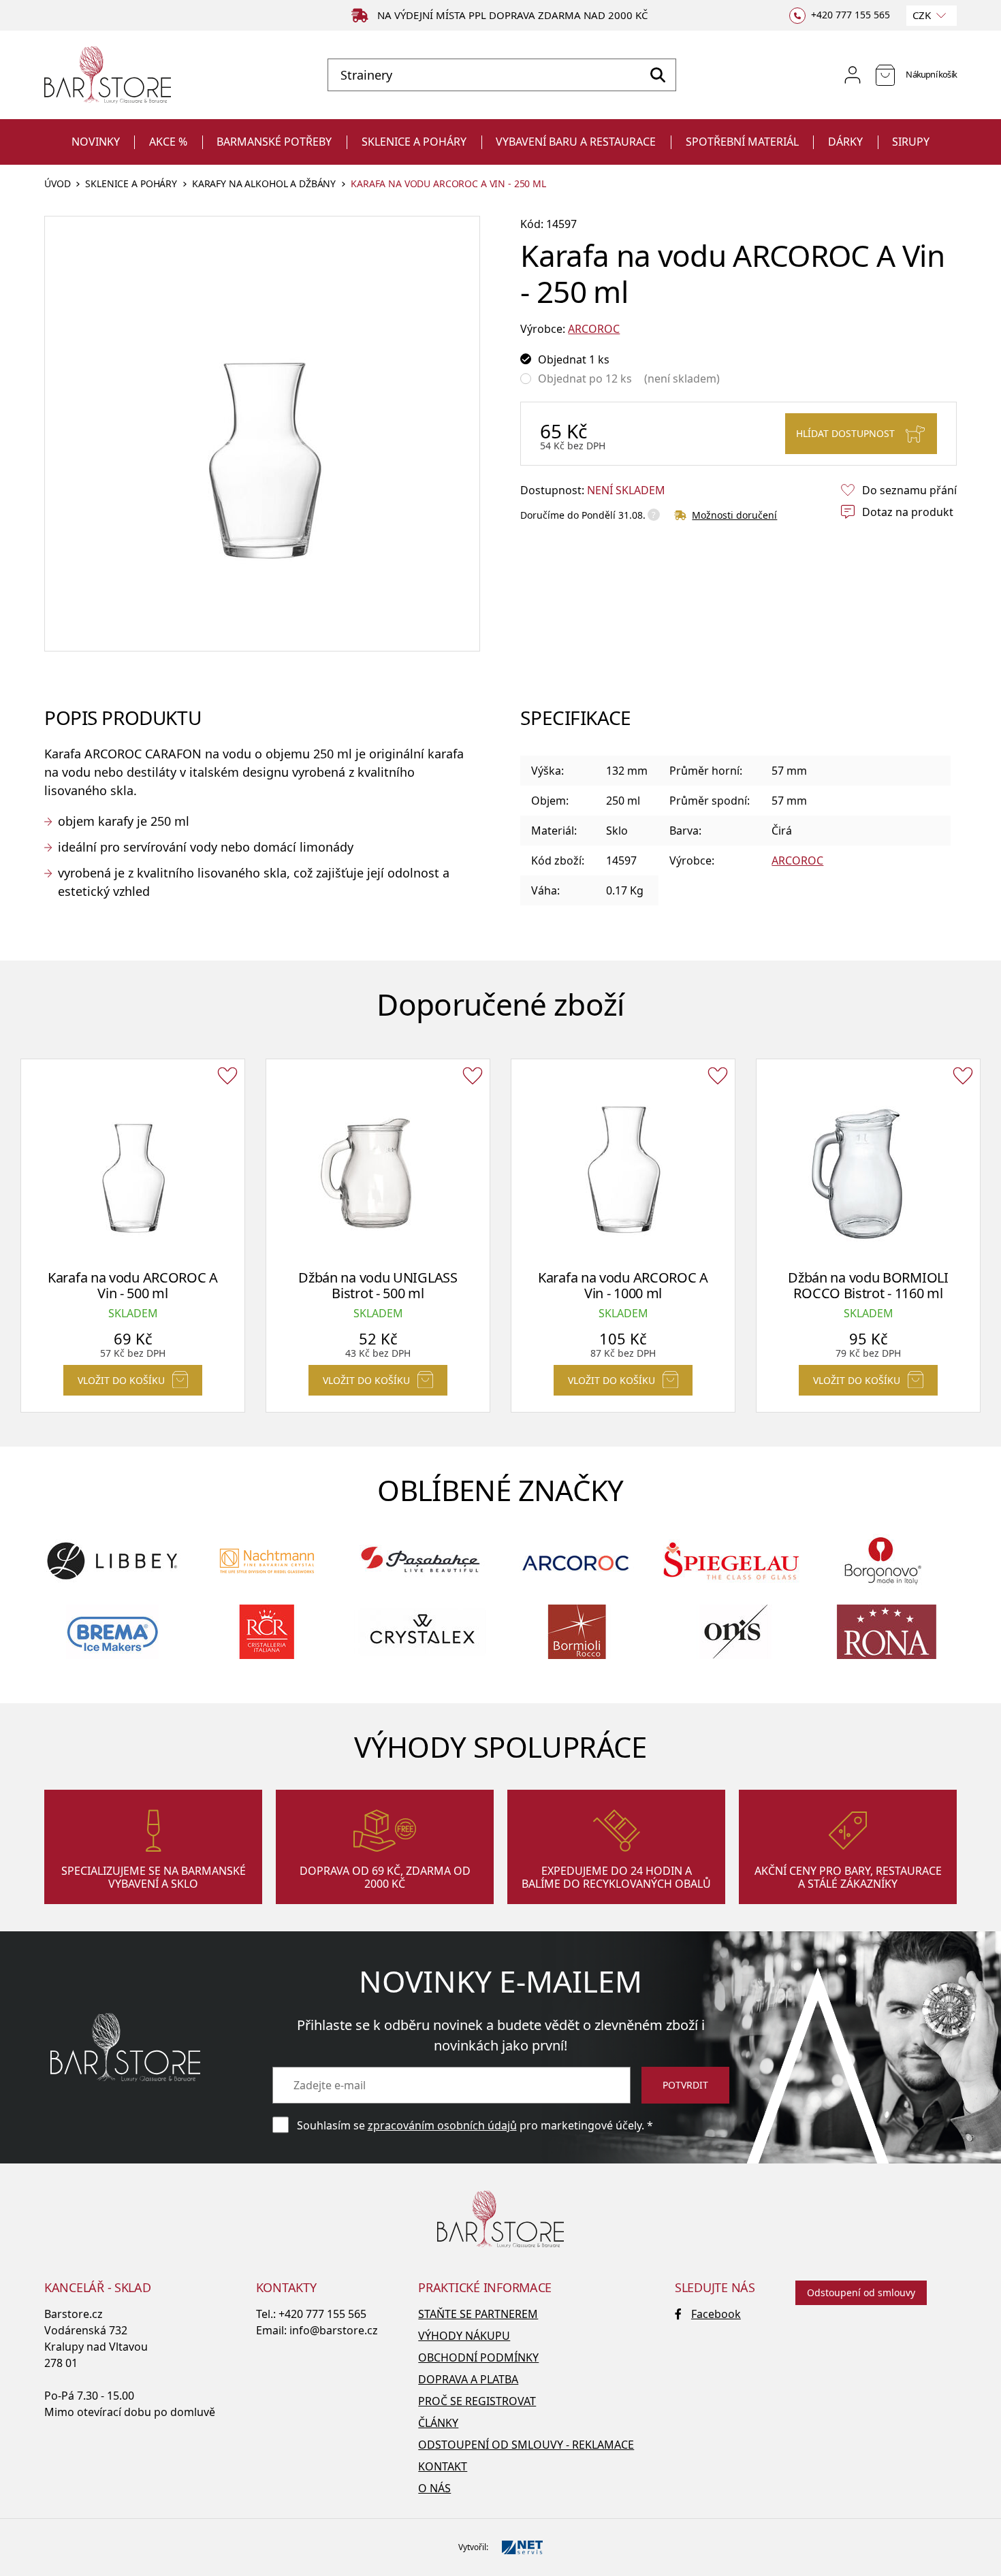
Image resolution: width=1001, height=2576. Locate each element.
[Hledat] (657, 75)
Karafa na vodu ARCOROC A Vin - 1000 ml (623, 1285)
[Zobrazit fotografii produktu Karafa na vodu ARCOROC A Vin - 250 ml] (262, 434)
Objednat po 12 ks (585, 379)
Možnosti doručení (734, 515)
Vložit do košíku (121, 1380)
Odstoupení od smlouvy (861, 2292)
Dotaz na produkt (908, 512)
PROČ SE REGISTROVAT (477, 2401)
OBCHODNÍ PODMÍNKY (478, 2357)
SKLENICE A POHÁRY (414, 142)
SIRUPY (911, 142)
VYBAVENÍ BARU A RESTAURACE (576, 142)
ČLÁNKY (438, 2423)
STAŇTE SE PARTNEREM (478, 2314)
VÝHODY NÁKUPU (464, 2336)
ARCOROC (594, 329)
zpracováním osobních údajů (442, 2125)
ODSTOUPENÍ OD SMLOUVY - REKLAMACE (526, 2445)
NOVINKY (96, 142)
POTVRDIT (685, 2085)
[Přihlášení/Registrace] (853, 75)
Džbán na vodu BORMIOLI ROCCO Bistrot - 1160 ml (868, 1285)
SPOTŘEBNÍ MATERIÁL (742, 142)
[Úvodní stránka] (108, 75)
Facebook (716, 2314)
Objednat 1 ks (574, 359)
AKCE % (168, 142)
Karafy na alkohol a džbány (264, 184)
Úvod (57, 184)
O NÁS (434, 2488)
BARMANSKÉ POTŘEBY (274, 142)
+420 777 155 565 (322, 2314)
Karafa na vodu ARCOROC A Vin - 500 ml (133, 1285)
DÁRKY (845, 142)
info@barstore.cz (334, 2330)
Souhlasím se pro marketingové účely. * (475, 2125)
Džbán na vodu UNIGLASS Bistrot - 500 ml (378, 1285)
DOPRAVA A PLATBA (468, 2379)
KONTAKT (443, 2466)
